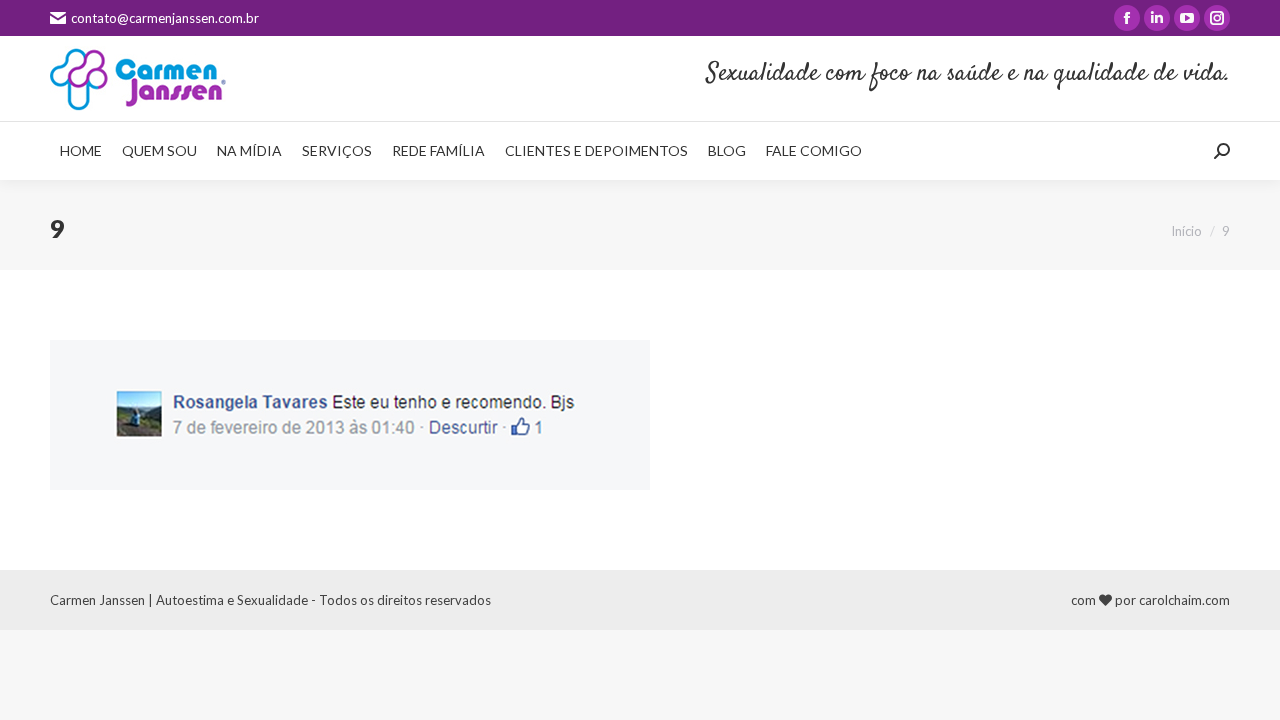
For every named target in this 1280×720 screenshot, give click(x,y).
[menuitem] (81, 151)
